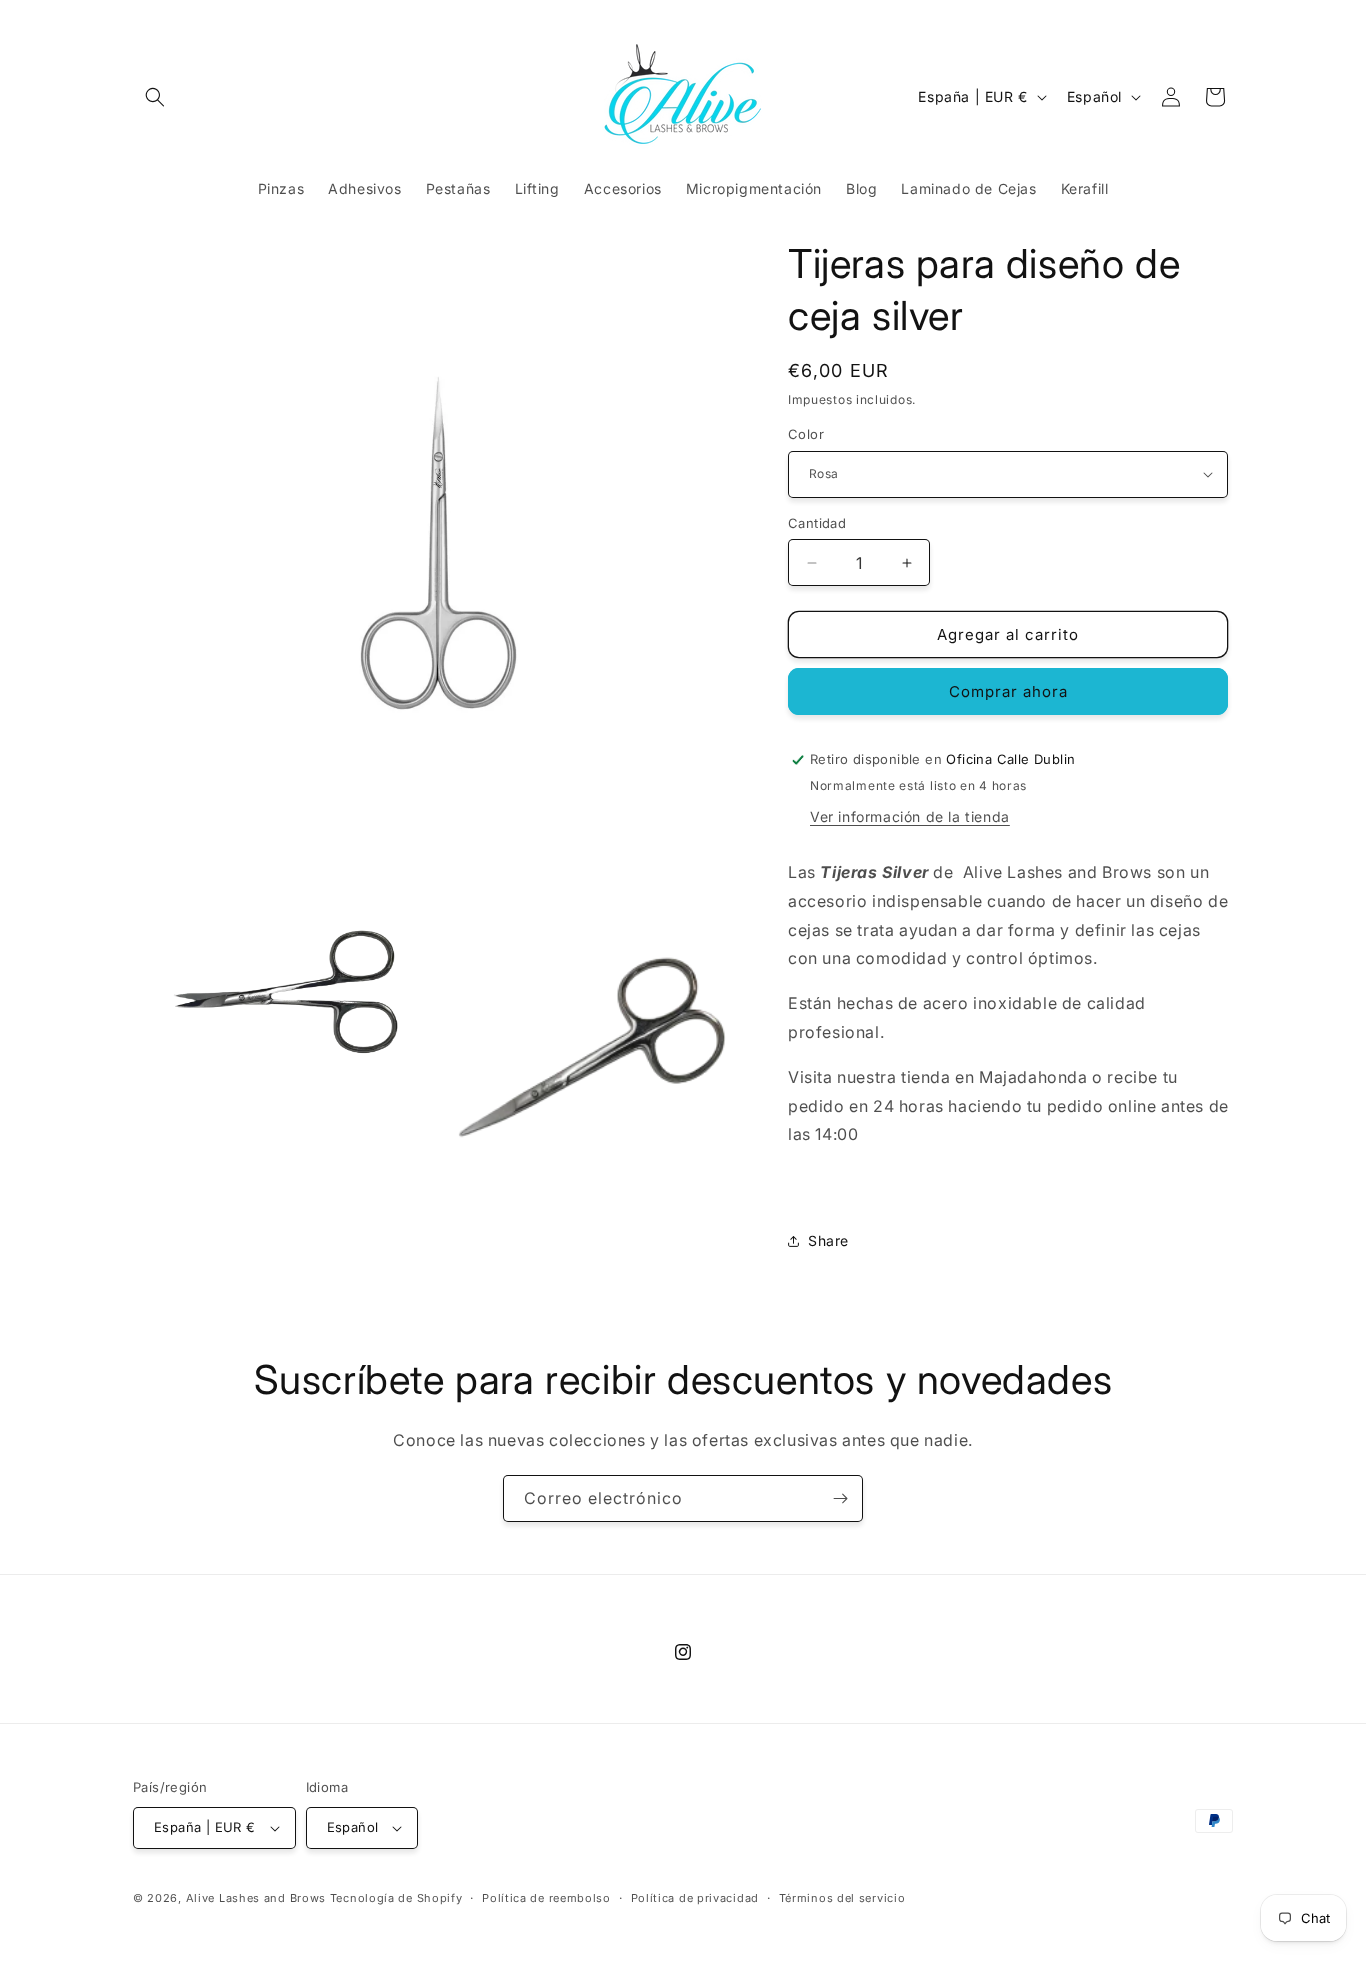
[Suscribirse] (840, 1498)
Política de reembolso (546, 1898)
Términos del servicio (842, 1898)
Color (806, 434)
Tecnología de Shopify (396, 1898)
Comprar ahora (1008, 691)
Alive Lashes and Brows (256, 1898)
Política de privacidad (695, 1898)
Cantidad (817, 523)
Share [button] (828, 1240)
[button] (155, 97)
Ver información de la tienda (910, 816)
